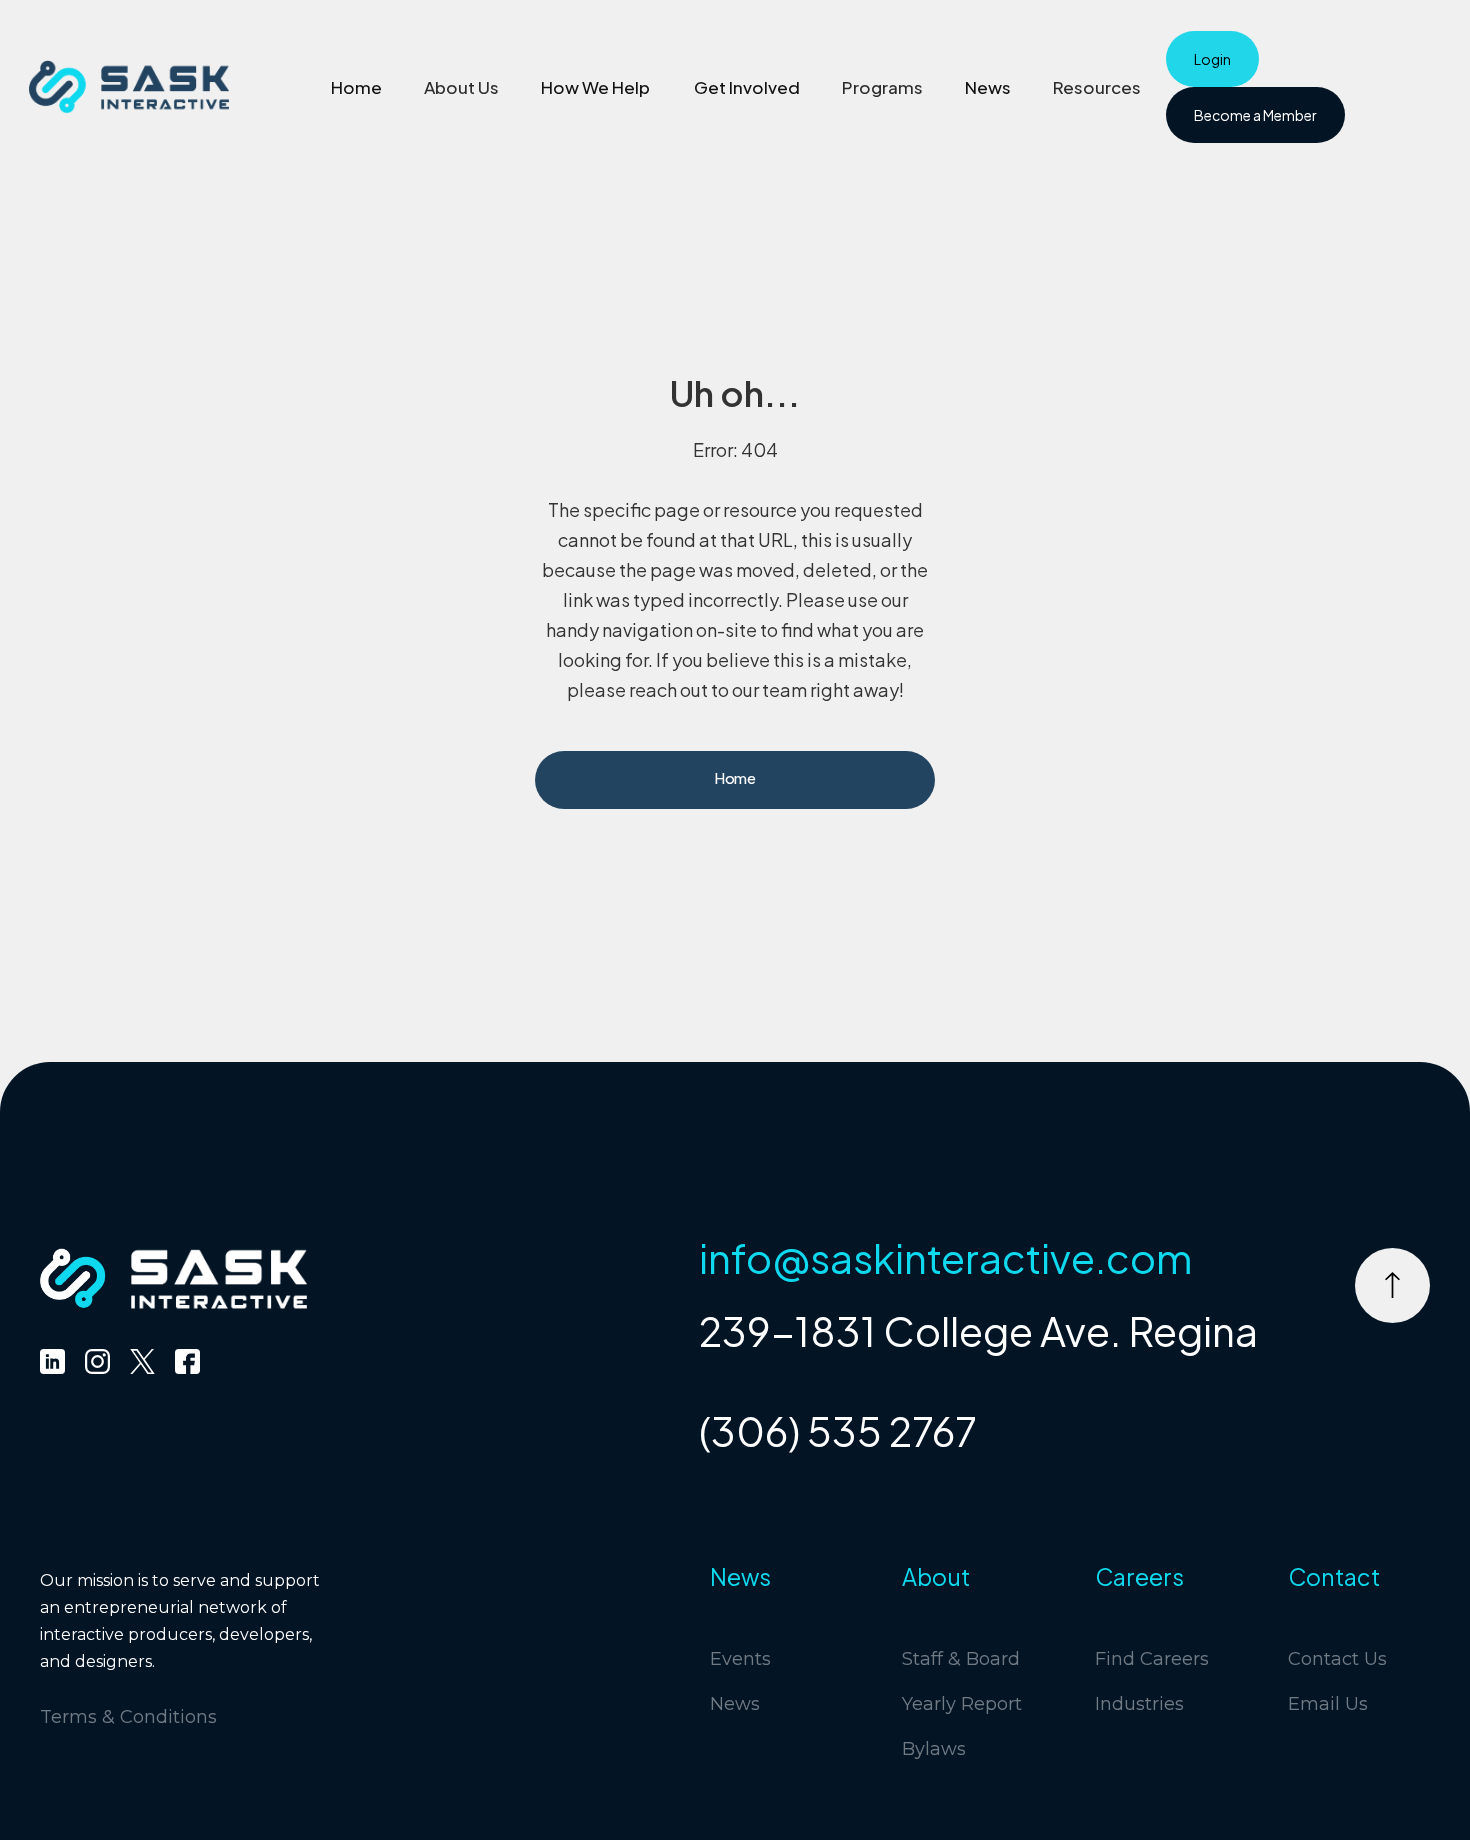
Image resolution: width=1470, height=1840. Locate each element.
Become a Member (1255, 115)
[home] (129, 87)
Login (1212, 59)
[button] (461, 87)
